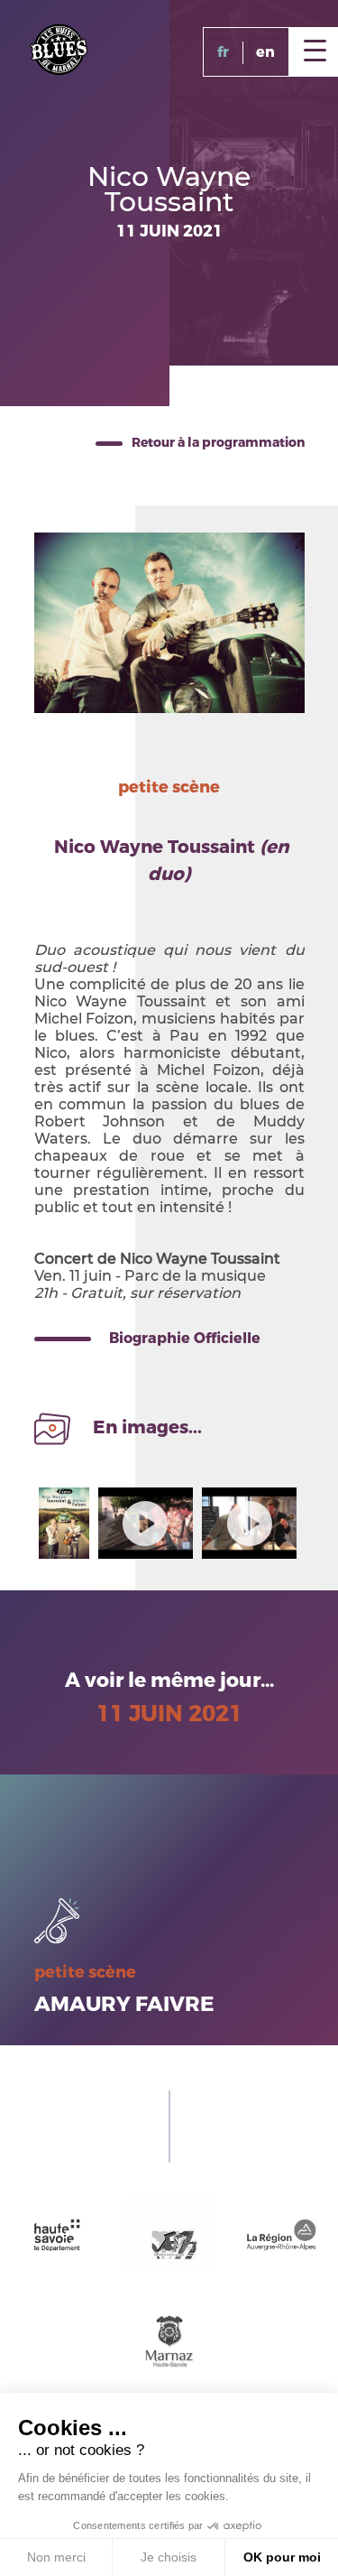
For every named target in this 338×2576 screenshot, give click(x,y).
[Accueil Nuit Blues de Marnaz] (59, 48)
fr (223, 52)
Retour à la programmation (218, 443)
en (265, 52)
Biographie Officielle (185, 1338)
